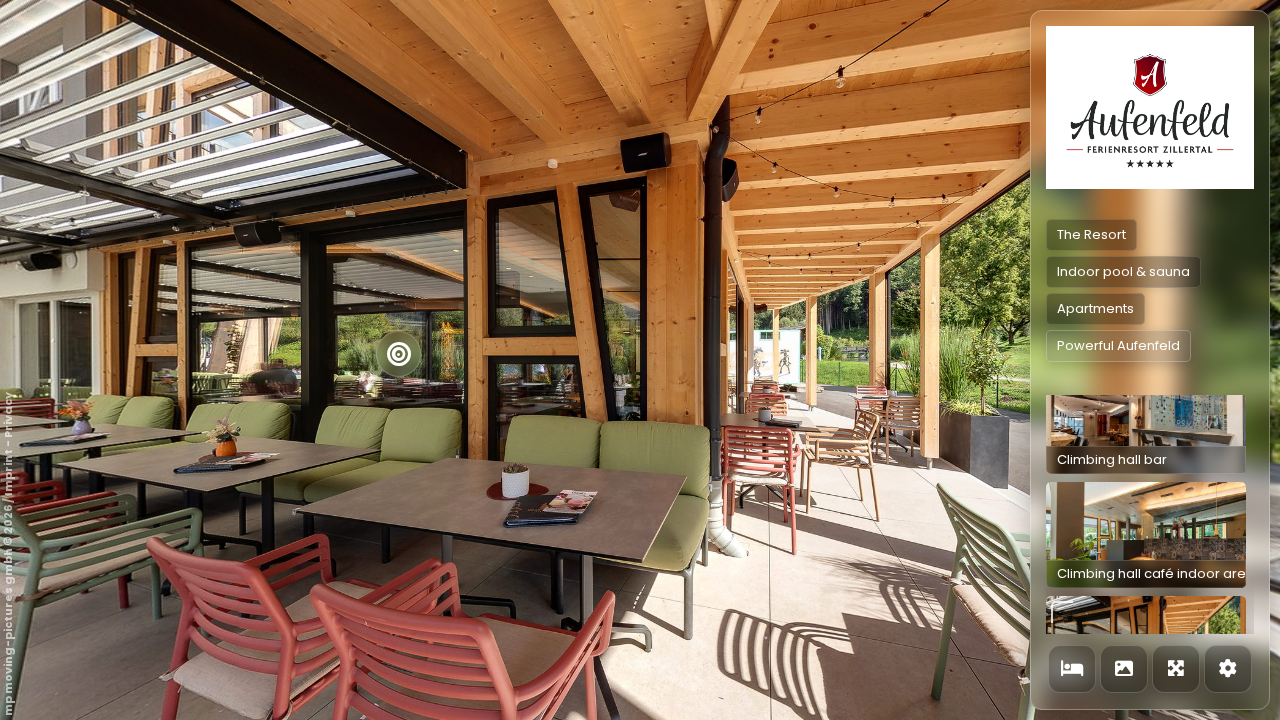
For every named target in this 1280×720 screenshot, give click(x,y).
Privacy (8, 415)
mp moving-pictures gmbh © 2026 (8, 610)
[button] (1146, 421)
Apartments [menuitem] (1095, 308)
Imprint (8, 472)
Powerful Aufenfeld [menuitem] (1118, 345)
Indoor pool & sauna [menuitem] (1123, 271)
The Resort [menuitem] (1091, 234)
